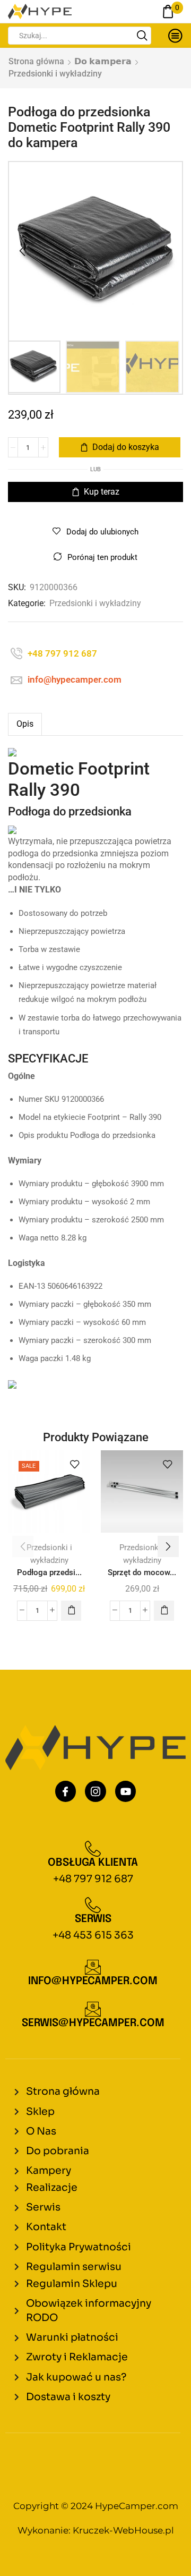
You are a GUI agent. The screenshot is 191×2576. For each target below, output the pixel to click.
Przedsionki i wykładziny (55, 74)
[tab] (25, 724)
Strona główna (36, 61)
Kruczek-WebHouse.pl (123, 2530)
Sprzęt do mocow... (142, 1572)
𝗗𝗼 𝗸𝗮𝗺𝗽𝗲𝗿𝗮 (103, 61)
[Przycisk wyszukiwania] (142, 36)
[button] (22, 251)
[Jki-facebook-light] (66, 1791)
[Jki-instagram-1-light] (95, 1791)
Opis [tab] (25, 724)
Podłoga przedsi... (49, 1572)
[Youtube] (126, 1791)
